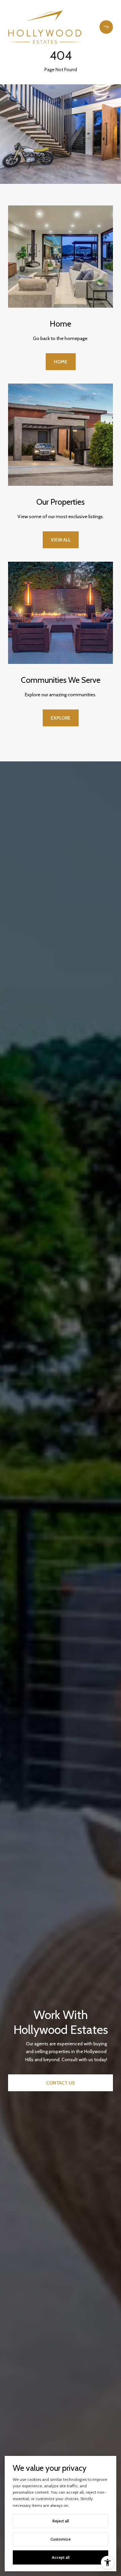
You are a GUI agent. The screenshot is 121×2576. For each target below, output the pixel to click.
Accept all (61, 2557)
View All (61, 540)
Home (61, 362)
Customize (61, 2539)
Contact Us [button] (61, 2083)
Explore (61, 718)
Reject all (61, 2521)
